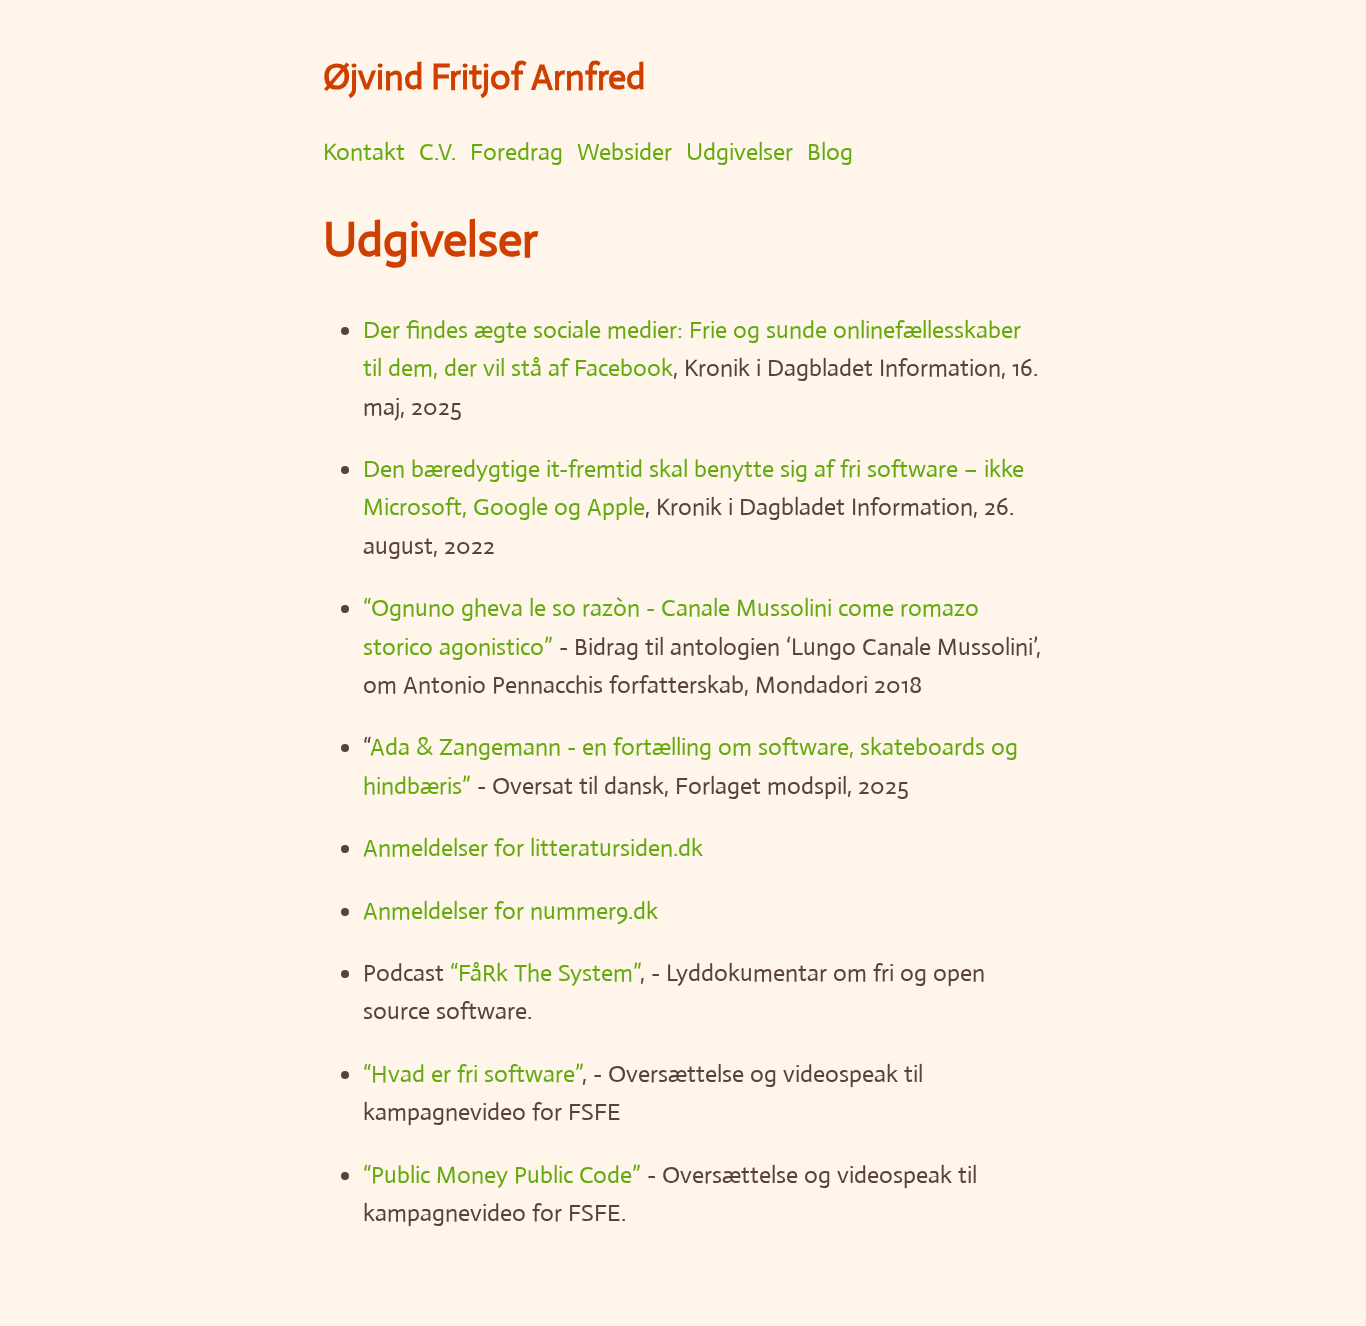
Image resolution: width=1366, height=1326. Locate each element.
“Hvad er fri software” (472, 1074)
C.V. (437, 152)
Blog (830, 152)
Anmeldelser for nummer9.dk (510, 911)
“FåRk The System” (545, 973)
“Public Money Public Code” (502, 1175)
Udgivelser (739, 152)
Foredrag (516, 152)
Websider (624, 152)
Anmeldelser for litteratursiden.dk (533, 848)
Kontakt (364, 152)
